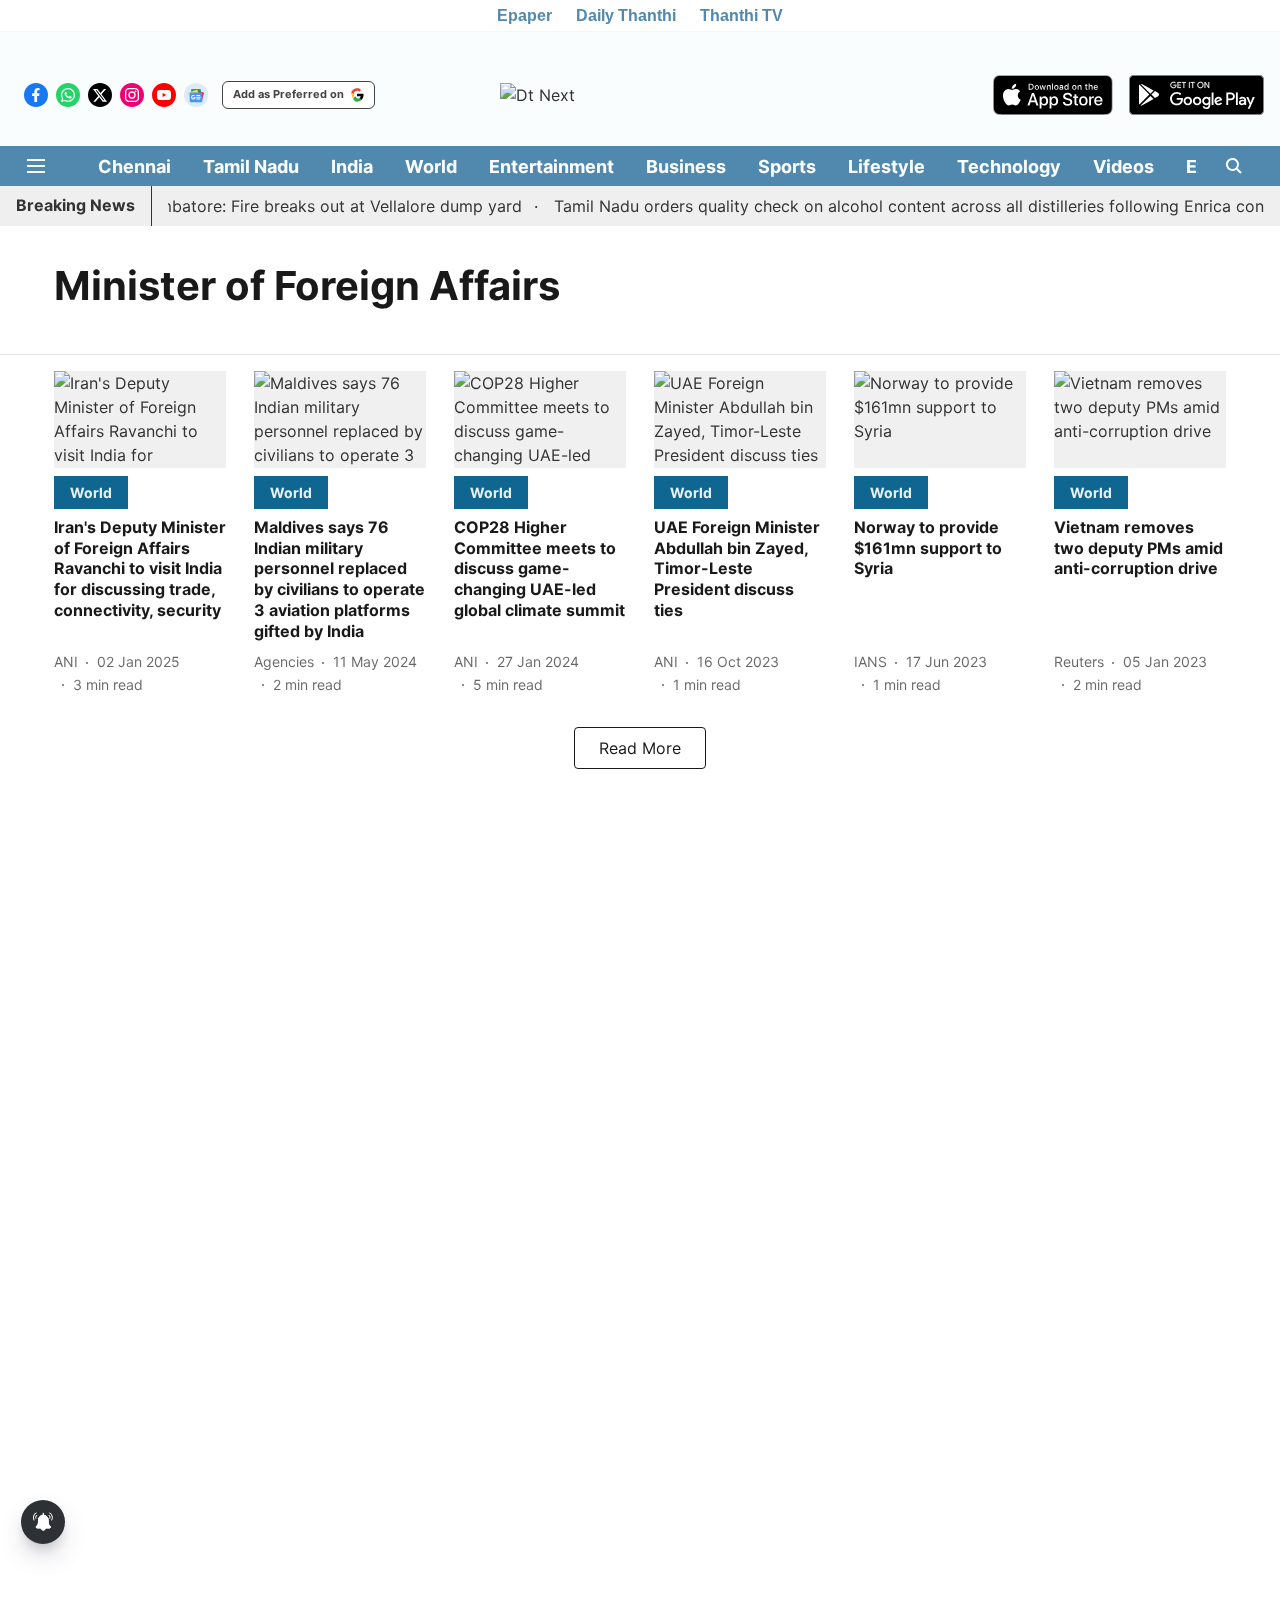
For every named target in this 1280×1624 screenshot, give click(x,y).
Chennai (134, 166)
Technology (1009, 166)
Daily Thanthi (626, 15)
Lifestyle (886, 166)
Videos (1123, 166)
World (431, 166)
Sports (787, 166)
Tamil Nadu (251, 166)
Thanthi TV (741, 15)
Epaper (524, 15)
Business (686, 166)
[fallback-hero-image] (140, 419)
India (352, 166)
